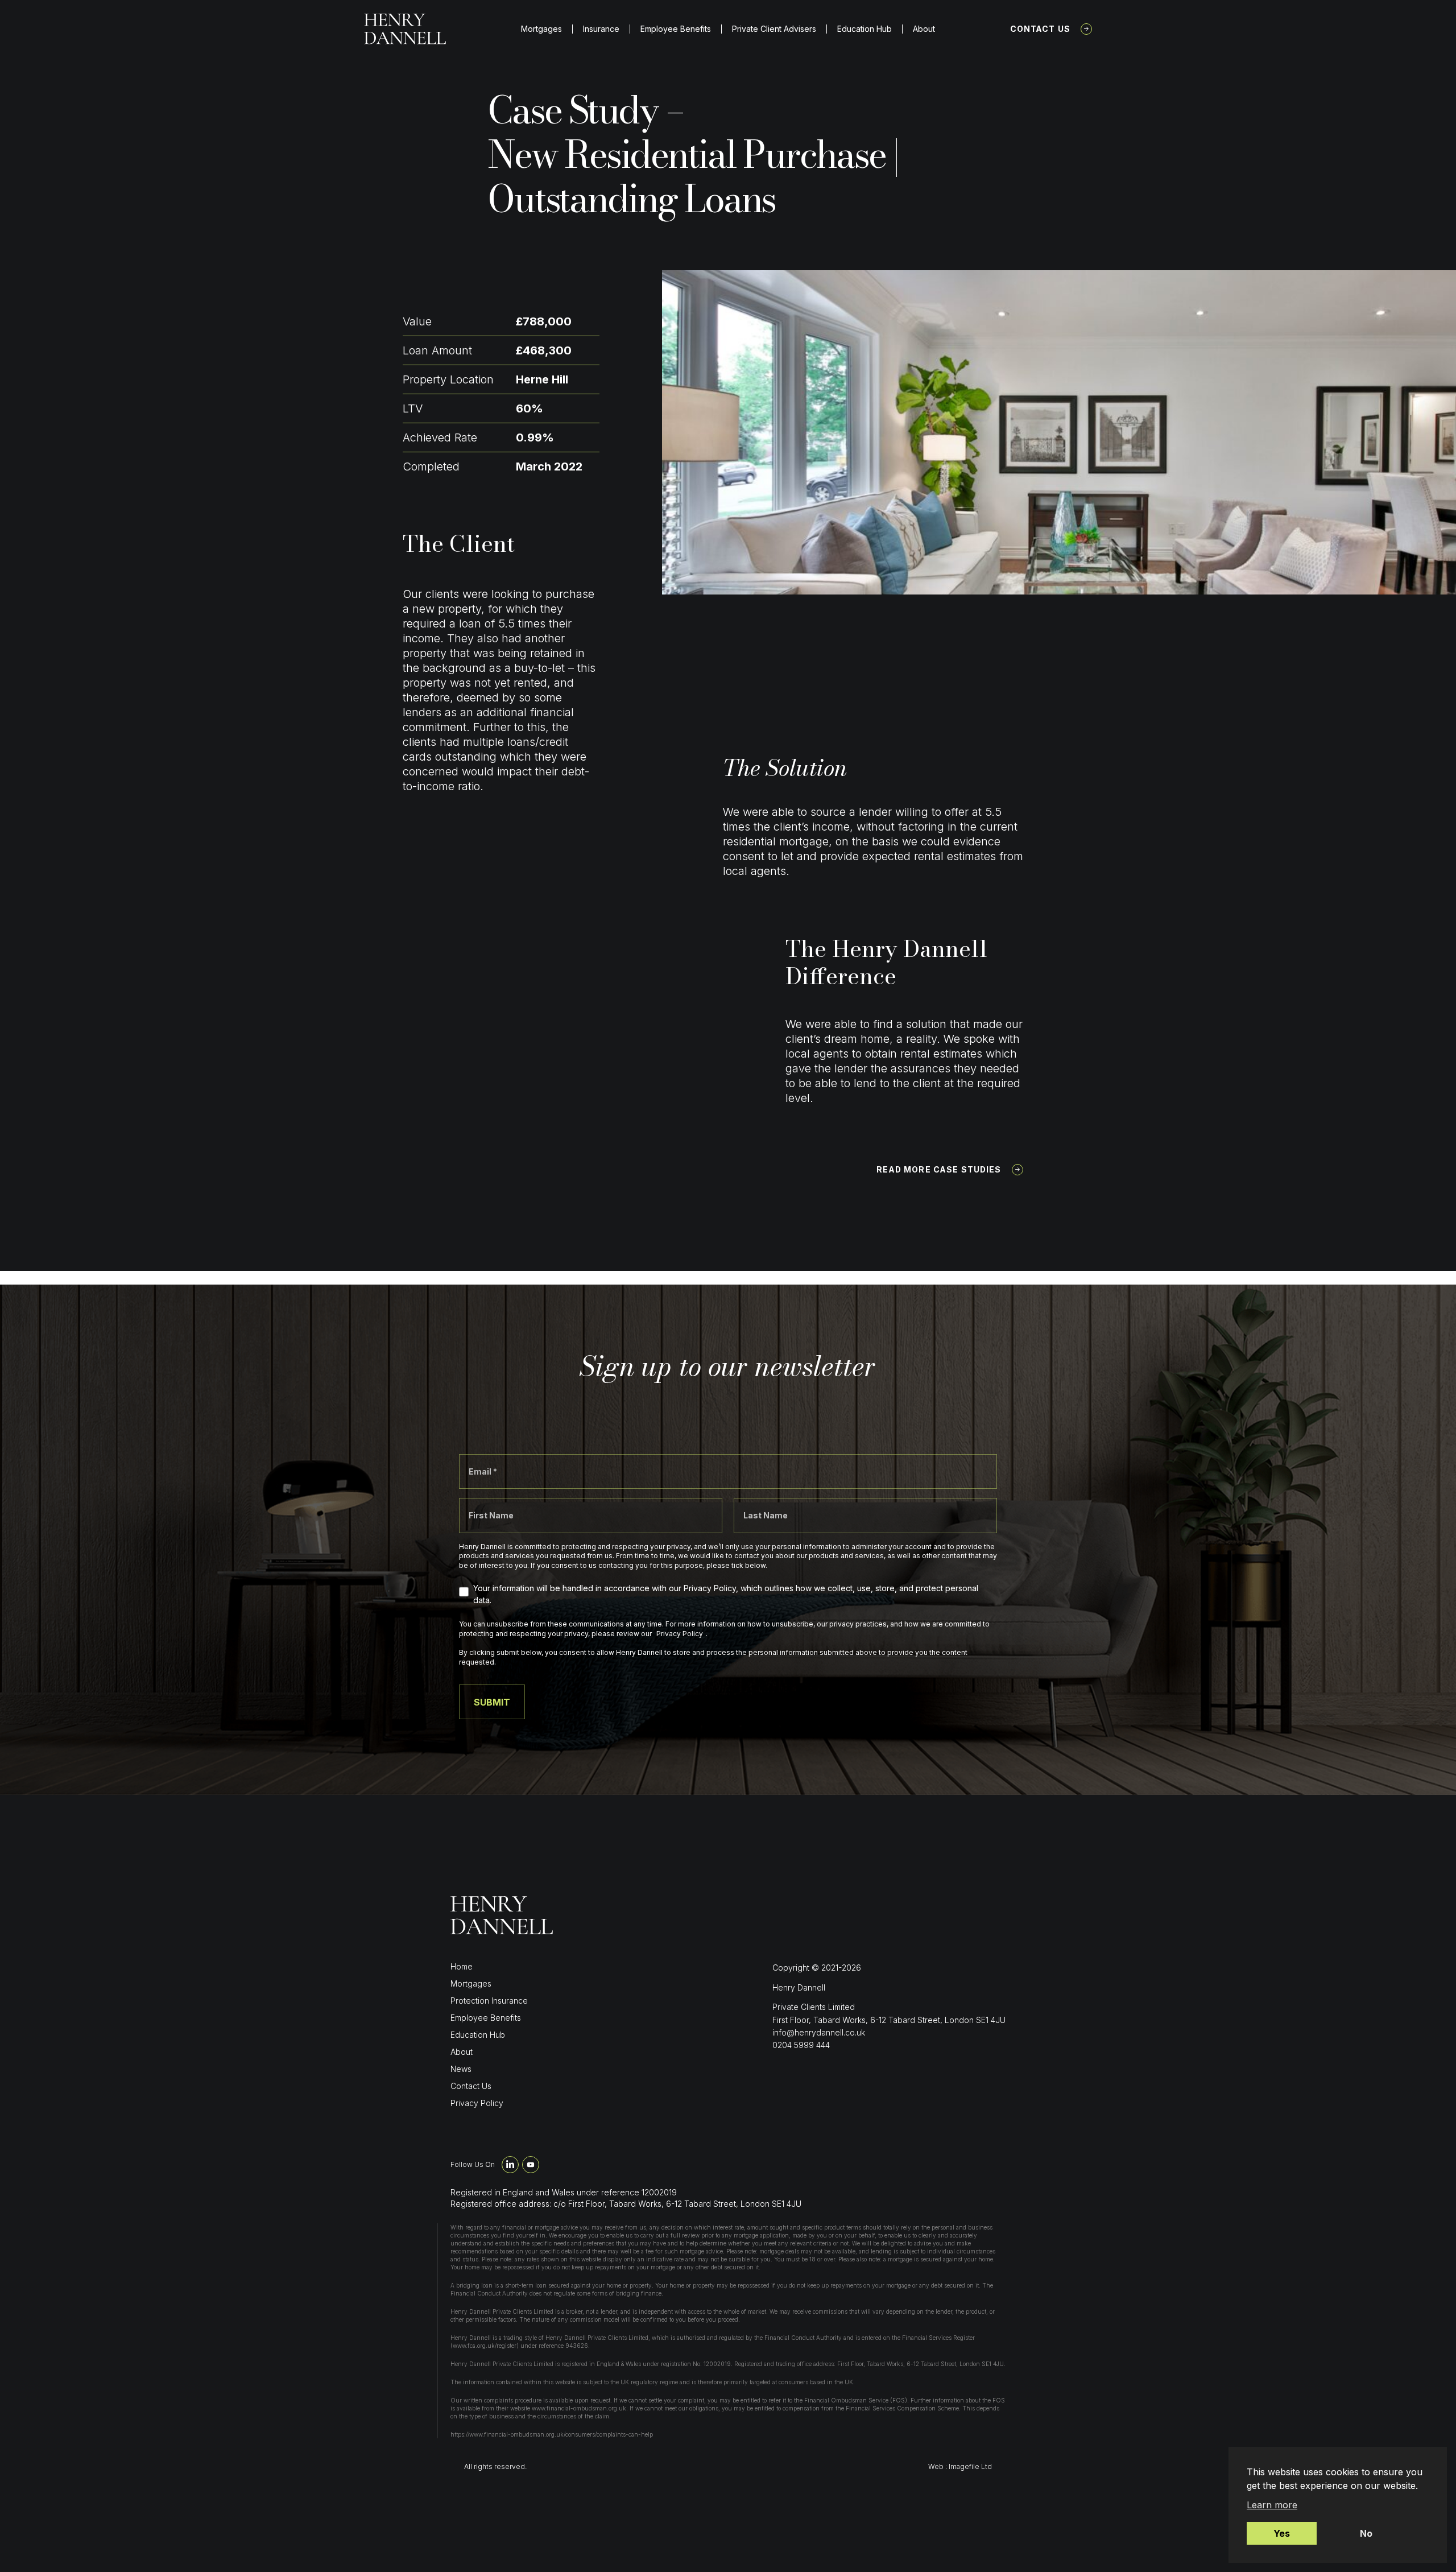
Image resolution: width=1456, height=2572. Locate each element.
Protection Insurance (489, 2001)
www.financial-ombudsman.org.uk (579, 2408)
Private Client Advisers (774, 29)
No (1366, 2533)
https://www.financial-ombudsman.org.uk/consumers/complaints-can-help (552, 2434)
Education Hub (864, 29)
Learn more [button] (1272, 2505)
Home (462, 1966)
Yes (1282, 2533)
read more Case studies (939, 1169)
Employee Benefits (676, 29)
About (924, 29)
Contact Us (1041, 29)
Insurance (601, 29)
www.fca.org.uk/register (485, 2346)
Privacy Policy (477, 2103)
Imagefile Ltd (970, 2466)
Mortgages (541, 29)
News (461, 2069)
